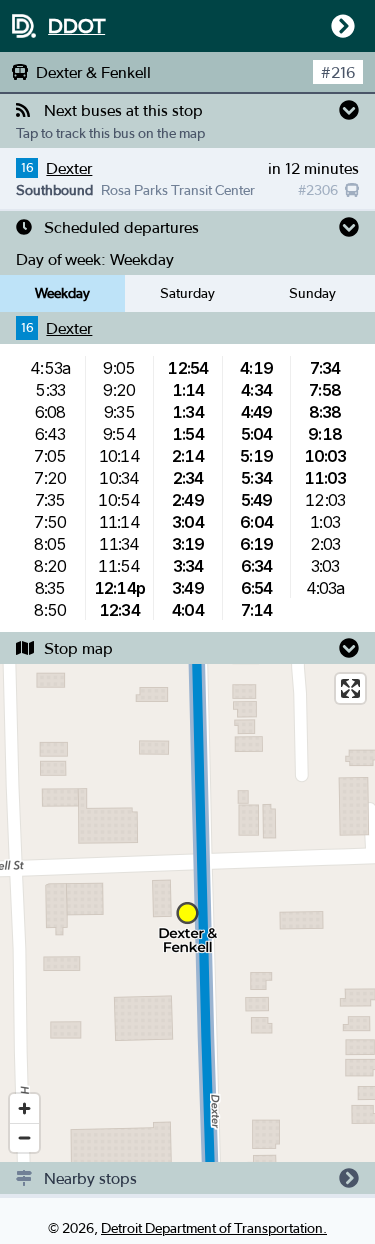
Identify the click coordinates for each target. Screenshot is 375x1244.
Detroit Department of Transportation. (214, 1228)
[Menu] (339, 26)
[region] (187, 913)
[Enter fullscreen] (350, 688)
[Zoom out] (24, 1137)
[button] (187, 110)
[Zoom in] (24, 1108)
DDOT (76, 26)
